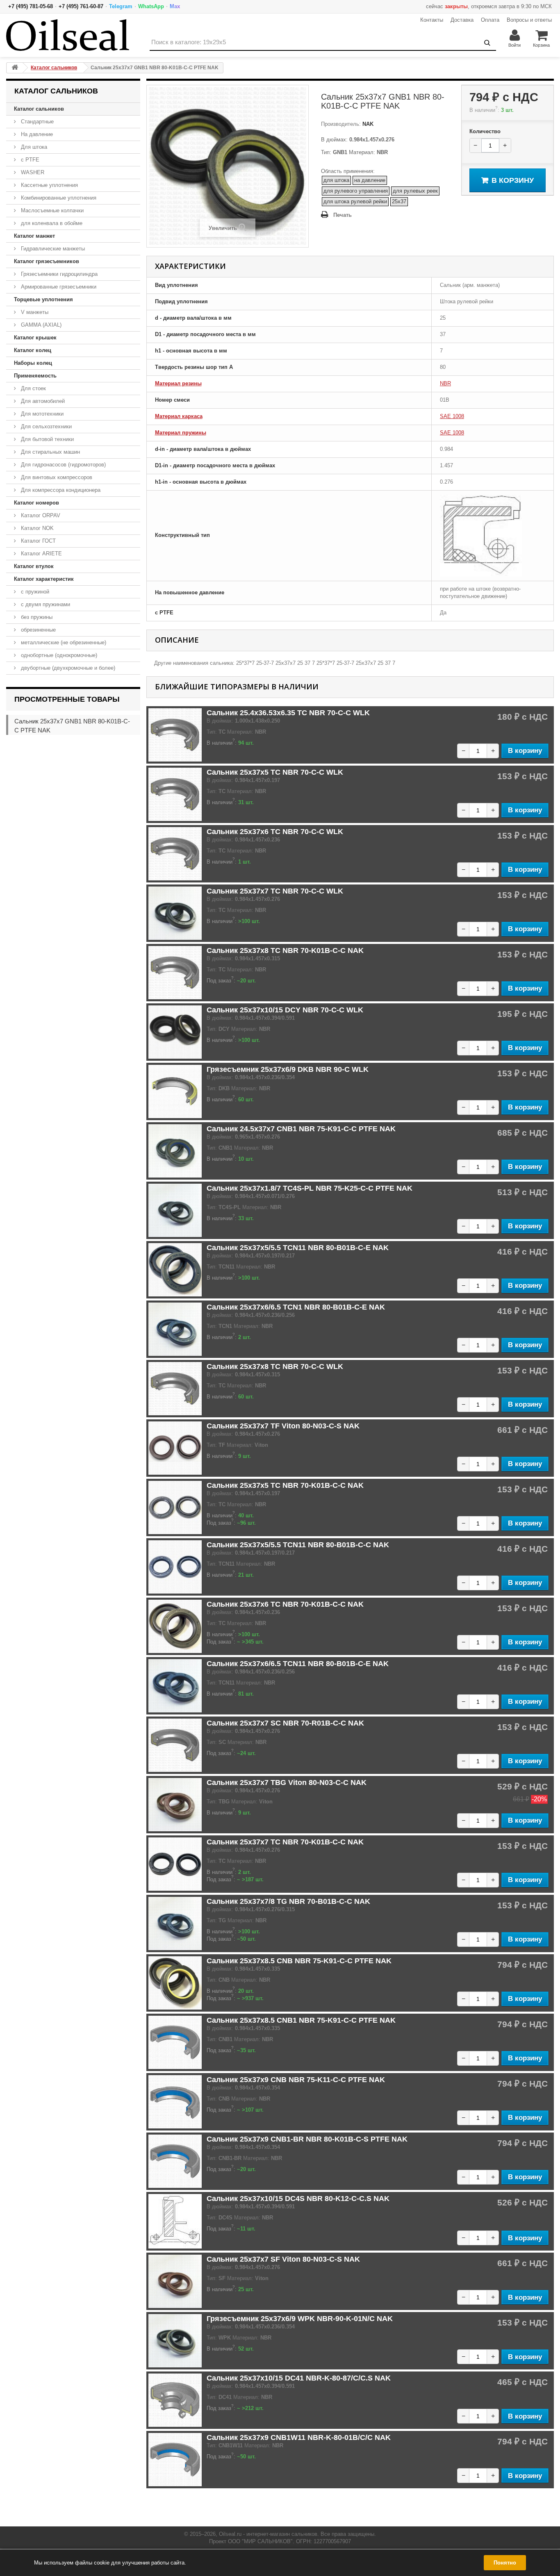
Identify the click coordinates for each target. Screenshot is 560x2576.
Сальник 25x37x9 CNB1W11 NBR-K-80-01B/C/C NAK (299, 2437)
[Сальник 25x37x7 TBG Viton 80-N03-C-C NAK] (175, 1805)
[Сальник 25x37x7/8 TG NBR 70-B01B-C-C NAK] (175, 1923)
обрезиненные (38, 630)
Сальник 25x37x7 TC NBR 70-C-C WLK (275, 891)
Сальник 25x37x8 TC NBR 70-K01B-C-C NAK (285, 950)
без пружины (36, 617)
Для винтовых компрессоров (56, 477)
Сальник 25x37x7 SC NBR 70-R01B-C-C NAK (285, 1723)
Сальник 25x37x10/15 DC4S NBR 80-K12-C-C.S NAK (298, 2199)
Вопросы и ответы (529, 20)
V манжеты (34, 312)
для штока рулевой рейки (355, 201)
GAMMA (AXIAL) (40, 325)
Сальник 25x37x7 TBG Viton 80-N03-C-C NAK (287, 1783)
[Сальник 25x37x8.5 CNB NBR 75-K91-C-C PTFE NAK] (175, 1983)
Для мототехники (41, 414)
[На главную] (15, 68)
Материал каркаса (179, 416)
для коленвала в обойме (51, 223)
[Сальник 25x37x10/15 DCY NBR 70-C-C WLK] (175, 1032)
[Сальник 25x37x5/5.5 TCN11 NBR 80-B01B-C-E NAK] (175, 1270)
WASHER (32, 172)
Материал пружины (181, 433)
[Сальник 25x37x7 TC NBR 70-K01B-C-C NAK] (175, 1864)
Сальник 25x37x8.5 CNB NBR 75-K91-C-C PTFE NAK (299, 1961)
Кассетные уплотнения (49, 185)
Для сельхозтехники (46, 426)
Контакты (432, 20)
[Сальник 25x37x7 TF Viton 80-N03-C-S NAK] (175, 1448)
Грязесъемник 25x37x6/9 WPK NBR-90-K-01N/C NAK (300, 2319)
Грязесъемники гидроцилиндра (58, 274)
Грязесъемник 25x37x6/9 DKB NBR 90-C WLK (288, 1069)
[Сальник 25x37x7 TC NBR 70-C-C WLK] (175, 913)
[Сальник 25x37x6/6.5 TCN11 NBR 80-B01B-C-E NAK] (175, 1686)
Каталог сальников (39, 109)
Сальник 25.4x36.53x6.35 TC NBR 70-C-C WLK (288, 713)
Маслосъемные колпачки (51, 210)
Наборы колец (33, 363)
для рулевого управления (356, 191)
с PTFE (29, 160)
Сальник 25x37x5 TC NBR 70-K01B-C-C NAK (285, 1485)
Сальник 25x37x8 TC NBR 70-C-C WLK (275, 1366)
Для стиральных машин (50, 452)
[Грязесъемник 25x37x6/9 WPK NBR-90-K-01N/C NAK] (175, 2341)
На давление (36, 134)
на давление (370, 180)
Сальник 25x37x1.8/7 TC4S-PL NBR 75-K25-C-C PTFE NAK (310, 1188)
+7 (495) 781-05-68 (31, 6)
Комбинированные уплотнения (58, 198)
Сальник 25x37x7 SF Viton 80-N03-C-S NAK (283, 2259)
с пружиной (34, 592)
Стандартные (36, 122)
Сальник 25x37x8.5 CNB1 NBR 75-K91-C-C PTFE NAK (301, 2020)
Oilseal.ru (230, 2534)
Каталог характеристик (44, 579)
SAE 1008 (452, 416)
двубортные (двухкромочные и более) (67, 668)
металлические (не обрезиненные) (63, 642)
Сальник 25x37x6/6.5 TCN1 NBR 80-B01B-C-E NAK (296, 1307)
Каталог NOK (36, 528)
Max (175, 6)
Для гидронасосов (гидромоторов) (63, 465)
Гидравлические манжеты (52, 249)
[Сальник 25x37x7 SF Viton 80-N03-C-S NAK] (175, 2281)
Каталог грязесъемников (47, 261)
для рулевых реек (415, 191)
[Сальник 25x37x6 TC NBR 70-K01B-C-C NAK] (175, 1626)
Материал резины (178, 383)
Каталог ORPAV (40, 515)
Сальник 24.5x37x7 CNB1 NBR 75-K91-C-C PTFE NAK (301, 1129)
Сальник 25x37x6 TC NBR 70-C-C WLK (275, 832)
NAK (367, 124)
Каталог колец (33, 350)
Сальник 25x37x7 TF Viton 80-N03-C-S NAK (283, 1426)
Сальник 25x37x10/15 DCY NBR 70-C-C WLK (285, 1010)
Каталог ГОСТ (38, 541)
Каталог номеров (36, 503)
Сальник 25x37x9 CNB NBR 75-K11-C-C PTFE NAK (296, 2080)
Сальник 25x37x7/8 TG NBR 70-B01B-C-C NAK (288, 1901)
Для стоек (33, 388)
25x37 (399, 201)
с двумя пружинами (45, 604)
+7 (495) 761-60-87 (81, 6)
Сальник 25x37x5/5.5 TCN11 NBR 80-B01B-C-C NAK (298, 1545)
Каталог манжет (34, 236)
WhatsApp (151, 6)
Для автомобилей (42, 401)
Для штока (33, 147)
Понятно (505, 2563)
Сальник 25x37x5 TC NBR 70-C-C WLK (275, 772)
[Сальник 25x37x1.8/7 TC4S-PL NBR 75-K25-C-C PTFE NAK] (175, 1210)
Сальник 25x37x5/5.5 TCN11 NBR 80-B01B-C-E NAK (298, 1248)
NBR (445, 383)
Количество (485, 131)
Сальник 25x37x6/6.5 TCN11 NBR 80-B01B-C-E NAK (298, 1664)
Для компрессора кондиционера (60, 490)
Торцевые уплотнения (43, 299)
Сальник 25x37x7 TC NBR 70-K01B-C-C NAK (285, 1842)
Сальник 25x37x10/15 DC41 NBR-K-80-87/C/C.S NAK (299, 2378)
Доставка (462, 20)
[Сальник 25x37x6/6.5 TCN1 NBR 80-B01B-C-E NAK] (175, 1329)
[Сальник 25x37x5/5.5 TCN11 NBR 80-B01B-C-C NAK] (175, 1567)
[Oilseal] (68, 35)
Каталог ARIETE (41, 554)
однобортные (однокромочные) (58, 655)
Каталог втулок (34, 566)
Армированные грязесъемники (58, 287)
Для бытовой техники (47, 439)
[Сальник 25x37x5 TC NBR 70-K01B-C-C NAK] (175, 1507)
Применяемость (35, 376)
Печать (343, 215)
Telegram (121, 6)
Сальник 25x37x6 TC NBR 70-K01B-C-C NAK (285, 1604)
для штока (336, 180)
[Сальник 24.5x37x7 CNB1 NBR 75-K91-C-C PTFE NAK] (175, 1151)
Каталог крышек (35, 338)
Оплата (490, 20)
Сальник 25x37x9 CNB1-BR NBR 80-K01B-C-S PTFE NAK (307, 2139)
